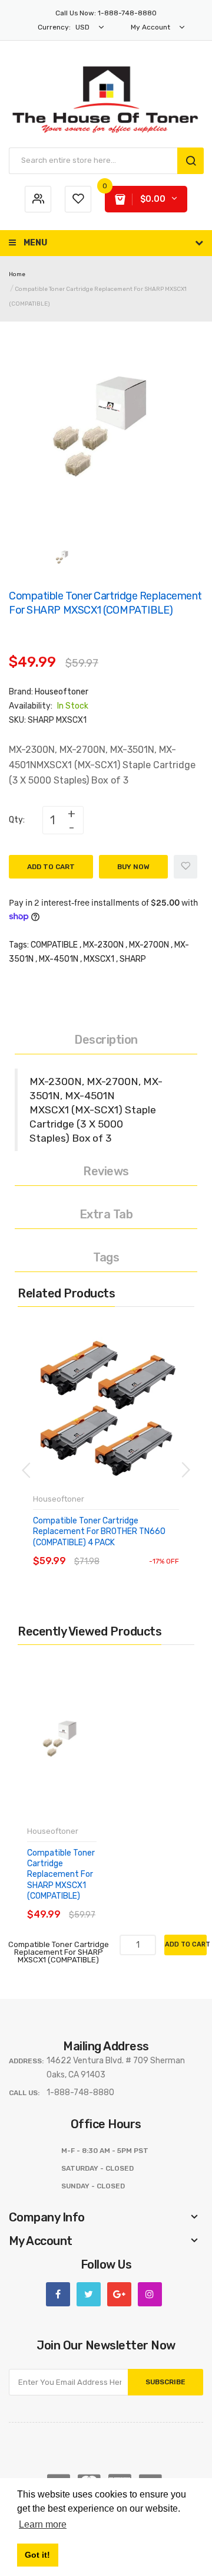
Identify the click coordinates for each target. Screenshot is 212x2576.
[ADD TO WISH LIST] (141, 1550)
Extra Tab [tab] (106, 1214)
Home (17, 274)
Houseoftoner (62, 692)
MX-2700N (149, 945)
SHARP (133, 959)
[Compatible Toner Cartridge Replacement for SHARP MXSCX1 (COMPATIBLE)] (63, 558)
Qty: (17, 820)
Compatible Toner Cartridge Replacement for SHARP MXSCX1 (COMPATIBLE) (61, 1874)
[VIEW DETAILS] (117, 1550)
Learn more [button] (43, 2524)
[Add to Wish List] (185, 867)
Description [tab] (106, 1040)
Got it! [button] (37, 2555)
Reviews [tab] (106, 1171)
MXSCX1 (99, 959)
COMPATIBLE (54, 945)
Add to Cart (51, 867)
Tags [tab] (106, 1257)
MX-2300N (103, 945)
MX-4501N (59, 959)
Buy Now (133, 867)
